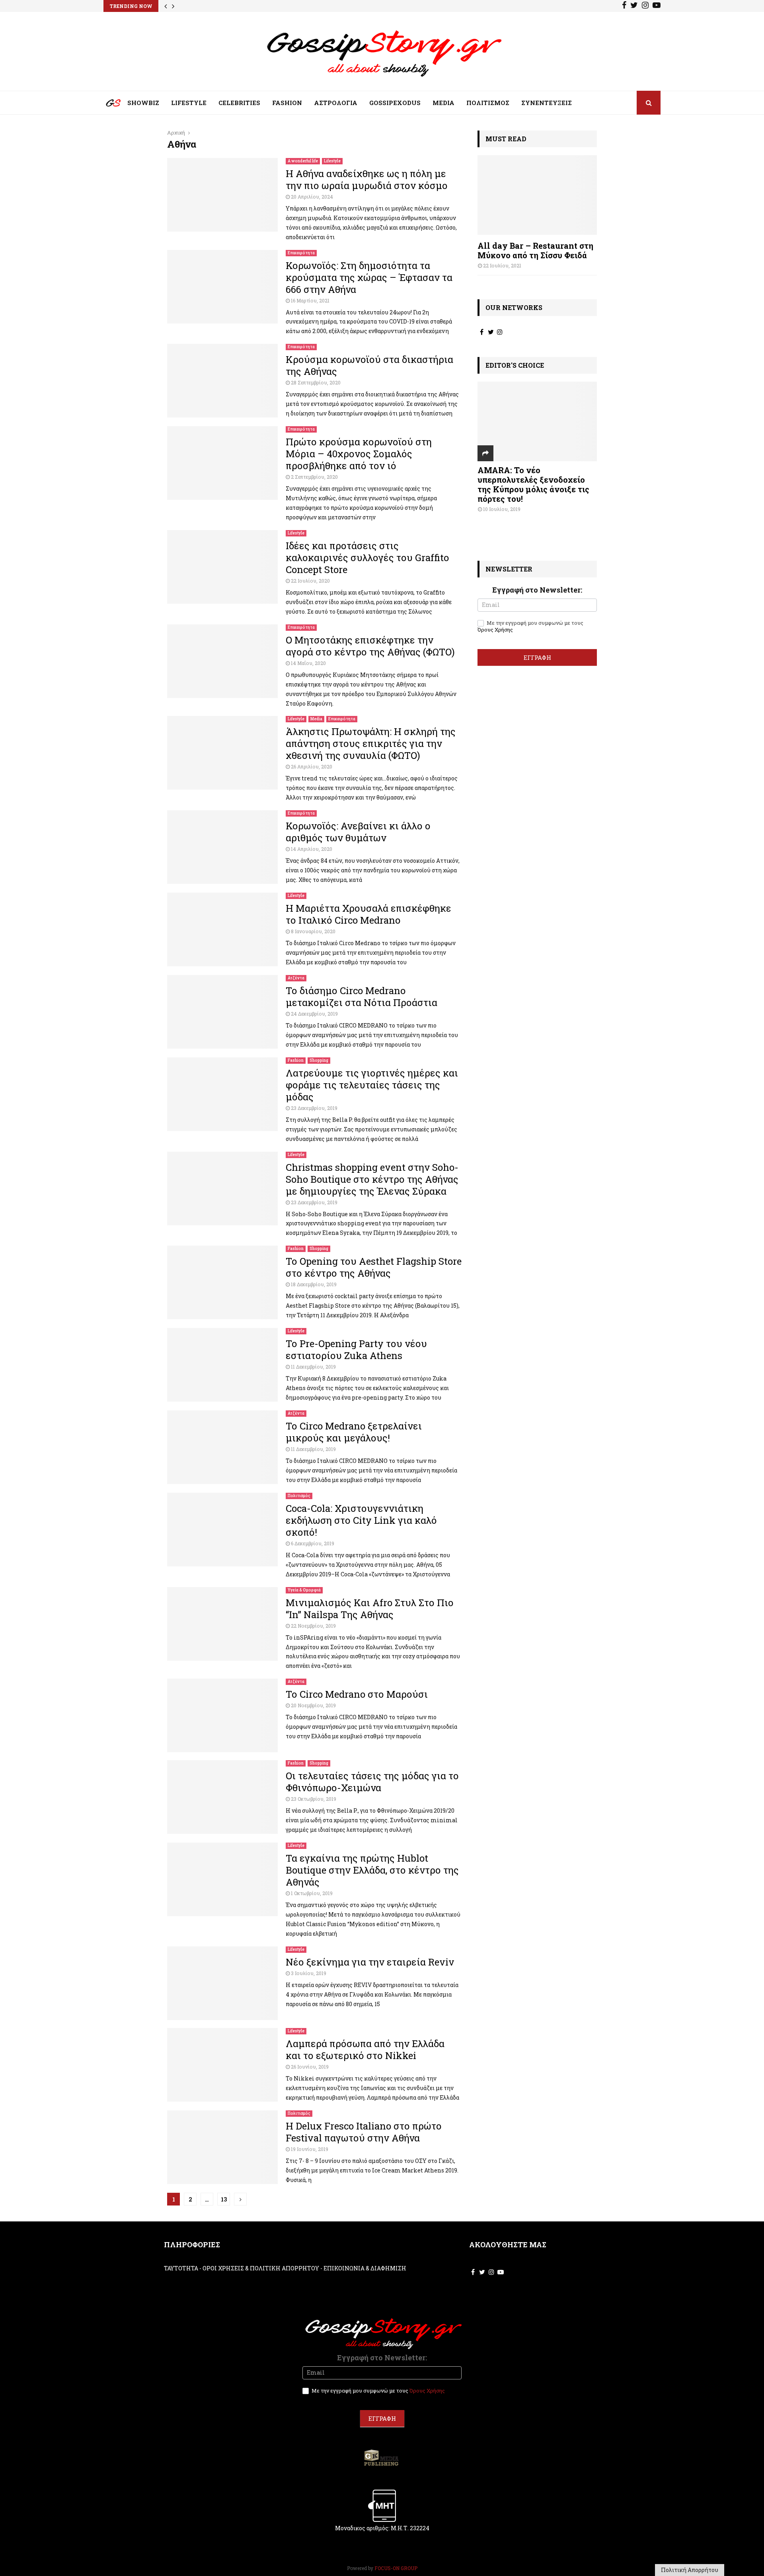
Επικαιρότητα (301, 253)
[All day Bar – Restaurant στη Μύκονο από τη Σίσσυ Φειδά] (537, 195)
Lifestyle (332, 161)
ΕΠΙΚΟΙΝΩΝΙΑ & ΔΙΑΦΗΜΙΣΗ (365, 2268)
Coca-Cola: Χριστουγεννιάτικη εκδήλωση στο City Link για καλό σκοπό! (361, 1520)
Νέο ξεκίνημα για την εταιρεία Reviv (370, 1962)
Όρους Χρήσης (495, 630)
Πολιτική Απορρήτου (690, 2570)
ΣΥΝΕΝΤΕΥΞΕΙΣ (547, 103)
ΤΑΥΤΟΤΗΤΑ (181, 2268)
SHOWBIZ (143, 103)
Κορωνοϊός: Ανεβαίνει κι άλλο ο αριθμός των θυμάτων (358, 832)
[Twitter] (634, 6)
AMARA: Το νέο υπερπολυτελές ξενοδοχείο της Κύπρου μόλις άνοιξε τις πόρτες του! (533, 484)
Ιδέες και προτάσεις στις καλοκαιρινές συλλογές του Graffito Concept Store (367, 558)
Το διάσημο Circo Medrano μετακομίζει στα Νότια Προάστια (362, 996)
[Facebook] (624, 6)
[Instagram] (645, 6)
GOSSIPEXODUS (395, 103)
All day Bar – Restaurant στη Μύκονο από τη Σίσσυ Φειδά (535, 250)
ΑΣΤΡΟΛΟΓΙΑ (336, 103)
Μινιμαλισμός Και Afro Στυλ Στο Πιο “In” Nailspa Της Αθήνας (370, 1609)
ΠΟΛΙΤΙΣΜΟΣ (488, 103)
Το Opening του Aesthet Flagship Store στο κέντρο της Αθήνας (374, 1267)
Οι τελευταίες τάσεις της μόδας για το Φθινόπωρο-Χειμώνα (372, 1782)
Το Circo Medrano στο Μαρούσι (357, 1694)
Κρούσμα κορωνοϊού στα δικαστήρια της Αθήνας (369, 365)
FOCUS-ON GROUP (396, 2568)
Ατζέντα (296, 978)
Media (316, 719)
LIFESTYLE (189, 103)
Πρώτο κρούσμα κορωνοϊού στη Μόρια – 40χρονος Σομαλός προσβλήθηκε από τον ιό (359, 454)
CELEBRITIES (239, 103)
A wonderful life (303, 161)
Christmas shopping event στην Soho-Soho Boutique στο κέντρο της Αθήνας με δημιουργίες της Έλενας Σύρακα (372, 1179)
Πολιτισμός (299, 1496)
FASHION (287, 103)
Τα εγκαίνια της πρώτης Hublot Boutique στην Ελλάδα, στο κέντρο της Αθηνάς (372, 1870)
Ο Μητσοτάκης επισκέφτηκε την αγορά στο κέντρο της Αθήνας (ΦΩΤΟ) (370, 646)
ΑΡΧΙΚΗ (107, 105)
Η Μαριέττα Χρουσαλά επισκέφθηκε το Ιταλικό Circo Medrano (368, 914)
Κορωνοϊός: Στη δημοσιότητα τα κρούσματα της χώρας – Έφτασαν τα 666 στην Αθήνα (369, 277)
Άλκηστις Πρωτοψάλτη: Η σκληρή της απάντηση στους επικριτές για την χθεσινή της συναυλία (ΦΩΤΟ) (371, 743)
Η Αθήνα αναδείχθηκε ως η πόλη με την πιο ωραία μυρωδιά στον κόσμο (367, 179)
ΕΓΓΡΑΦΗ (537, 657)
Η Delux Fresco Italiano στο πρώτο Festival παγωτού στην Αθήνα (364, 2132)
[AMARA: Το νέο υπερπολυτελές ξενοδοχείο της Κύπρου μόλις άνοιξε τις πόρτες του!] (537, 421)
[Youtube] (657, 6)
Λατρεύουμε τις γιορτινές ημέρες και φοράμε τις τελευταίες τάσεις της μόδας (372, 1085)
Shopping (319, 1060)
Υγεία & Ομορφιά (304, 1590)
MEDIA (443, 103)
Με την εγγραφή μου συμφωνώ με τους (530, 626)
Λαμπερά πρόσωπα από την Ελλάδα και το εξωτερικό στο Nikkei (365, 2049)
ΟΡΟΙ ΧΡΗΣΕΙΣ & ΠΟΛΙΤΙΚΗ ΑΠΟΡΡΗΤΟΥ (261, 2268)
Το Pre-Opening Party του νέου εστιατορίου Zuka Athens (356, 1349)
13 (224, 2199)
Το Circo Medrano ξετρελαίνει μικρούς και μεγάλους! (354, 1432)
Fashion (296, 1060)
